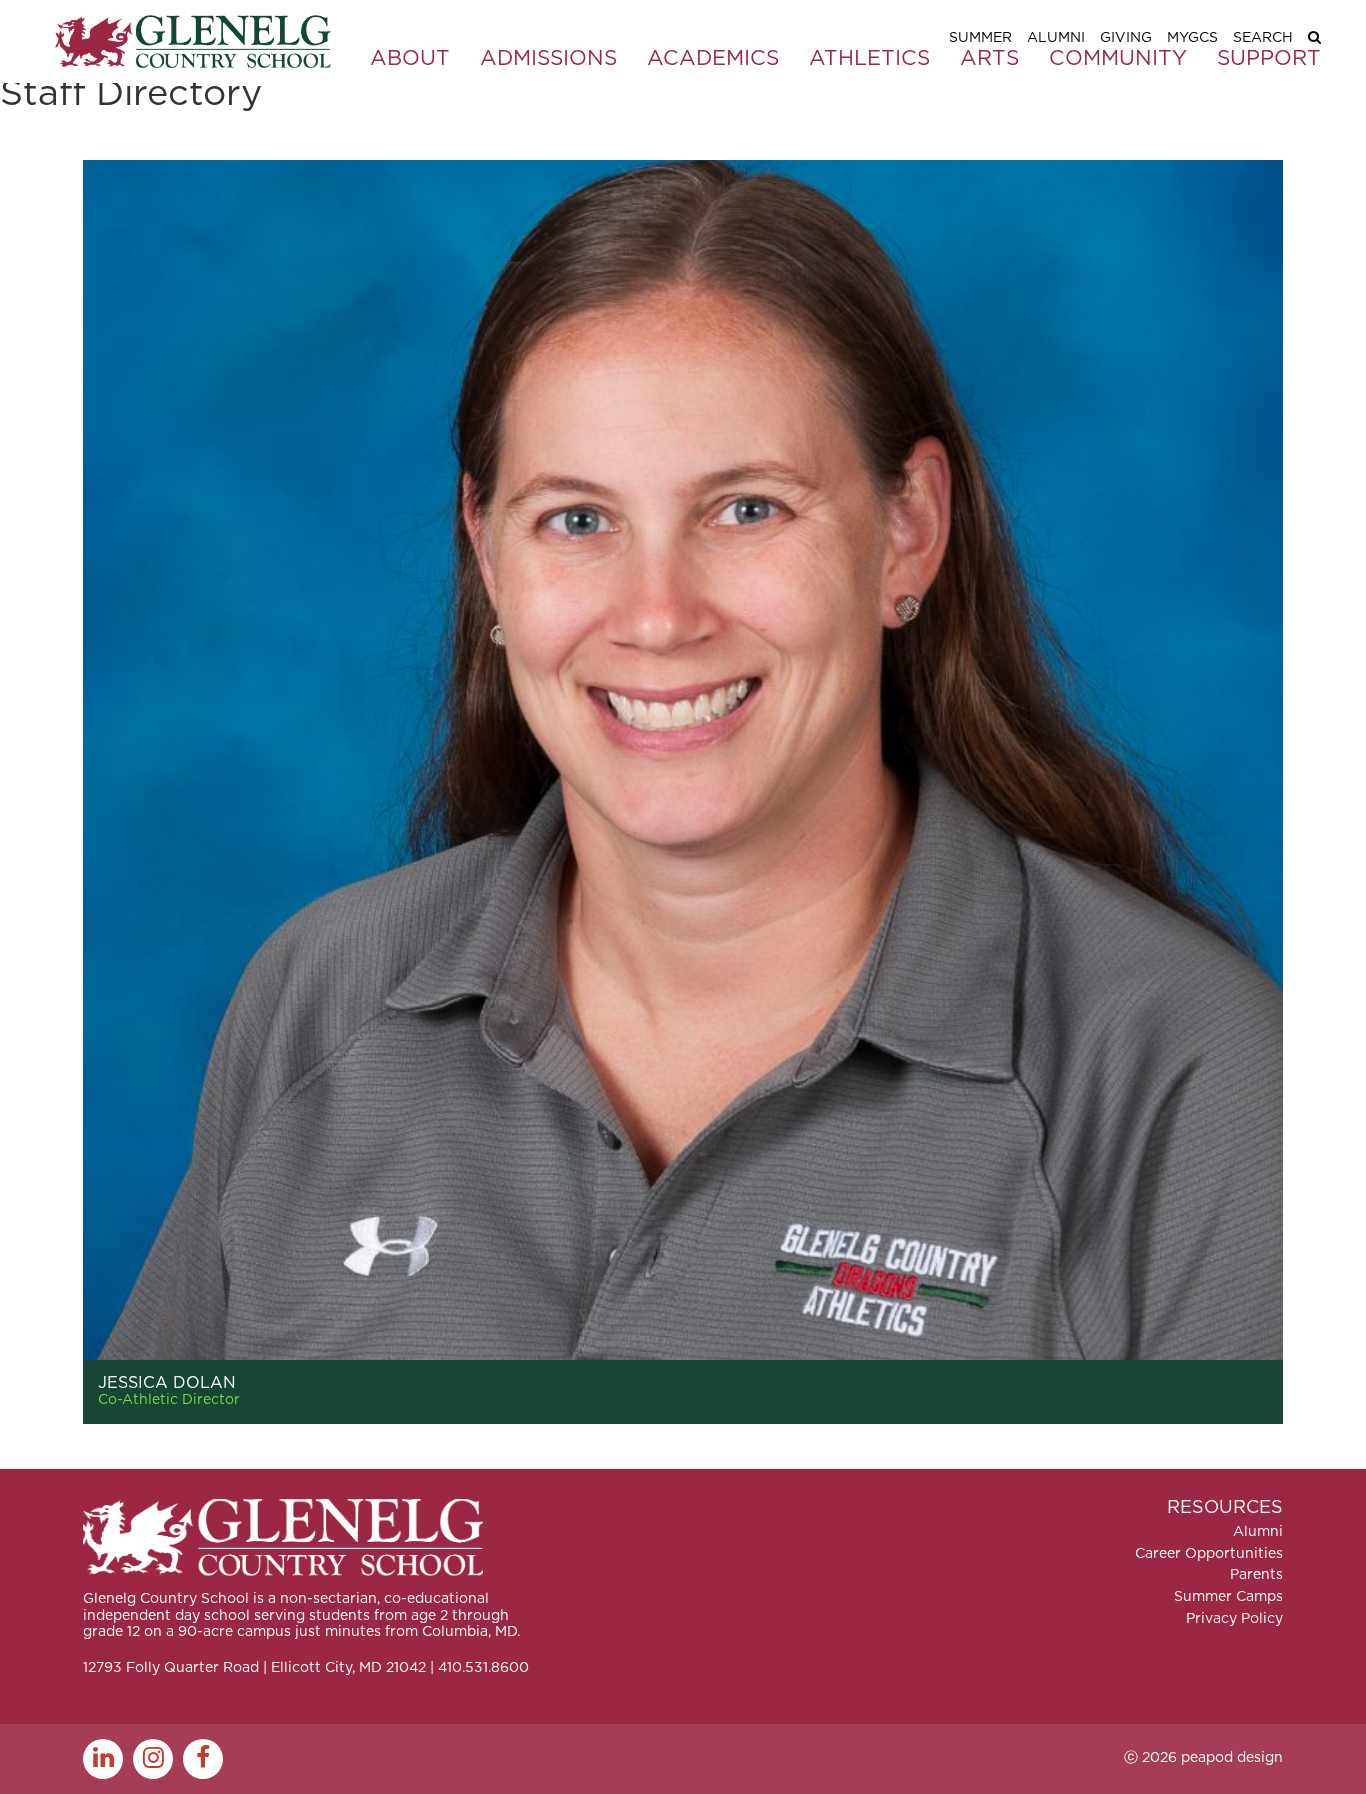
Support (1269, 58)
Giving (1126, 38)
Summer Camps (1228, 1597)
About (410, 58)
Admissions (548, 58)
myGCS (1192, 38)
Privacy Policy (1234, 1619)
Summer (980, 38)
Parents (1256, 1575)
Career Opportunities (1209, 1554)
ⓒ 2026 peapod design (1203, 1758)
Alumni (1056, 38)
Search (1263, 38)
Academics (713, 58)
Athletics (869, 58)
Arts (989, 58)
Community (1118, 58)
